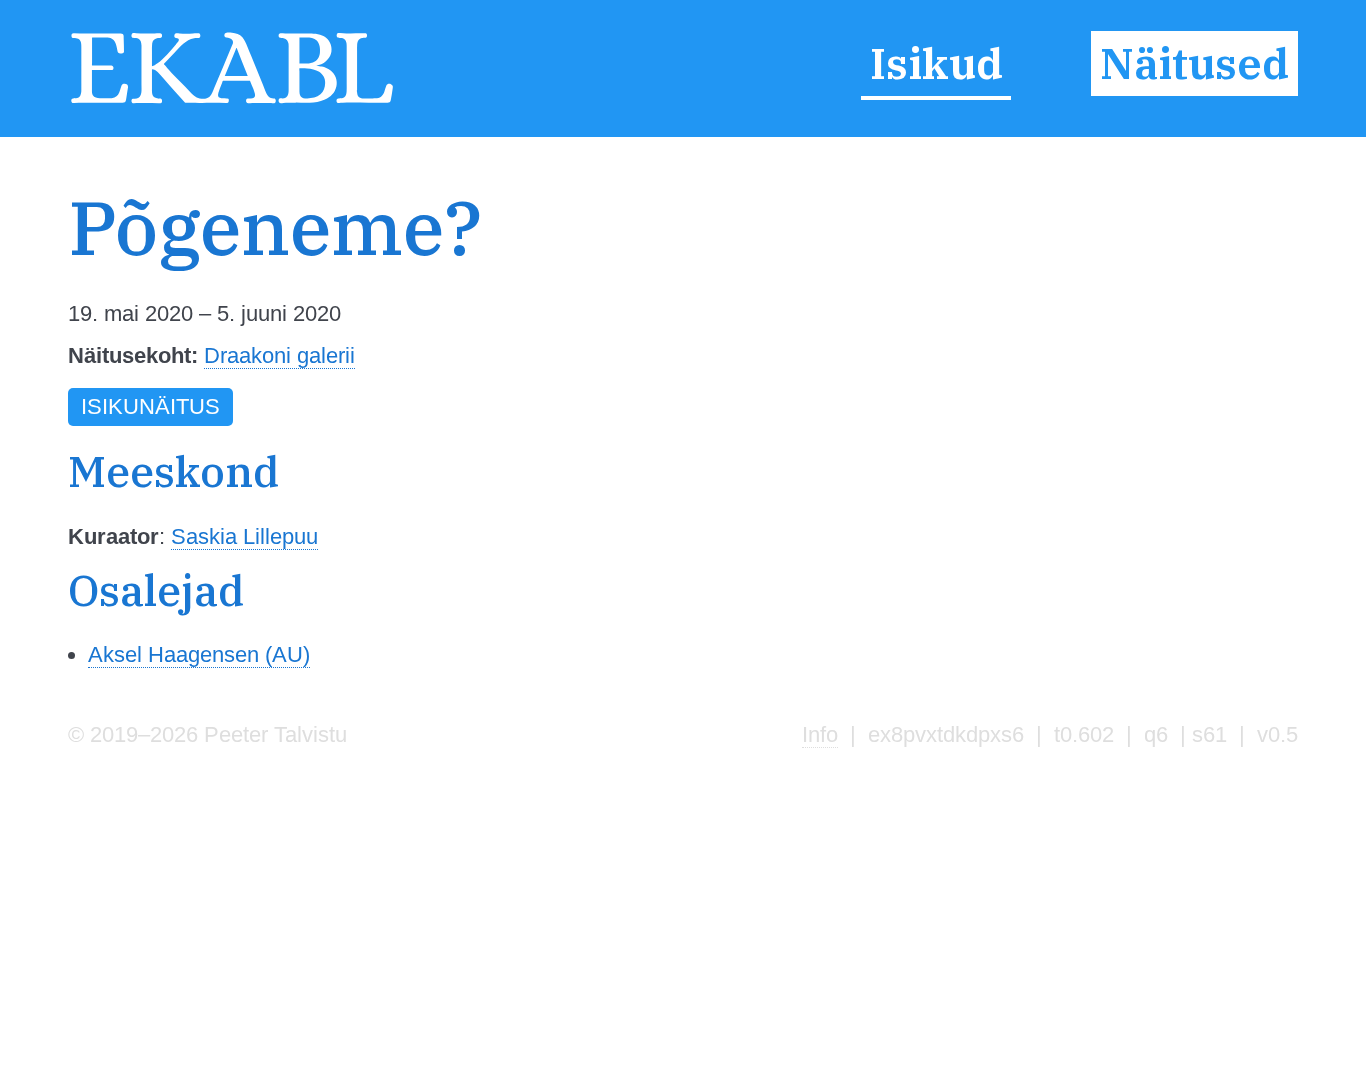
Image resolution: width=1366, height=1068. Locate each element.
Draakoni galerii (279, 355)
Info (820, 734)
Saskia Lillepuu (244, 536)
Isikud (936, 64)
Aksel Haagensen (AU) (199, 654)
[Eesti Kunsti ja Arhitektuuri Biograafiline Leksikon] (232, 101)
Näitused (1194, 64)
